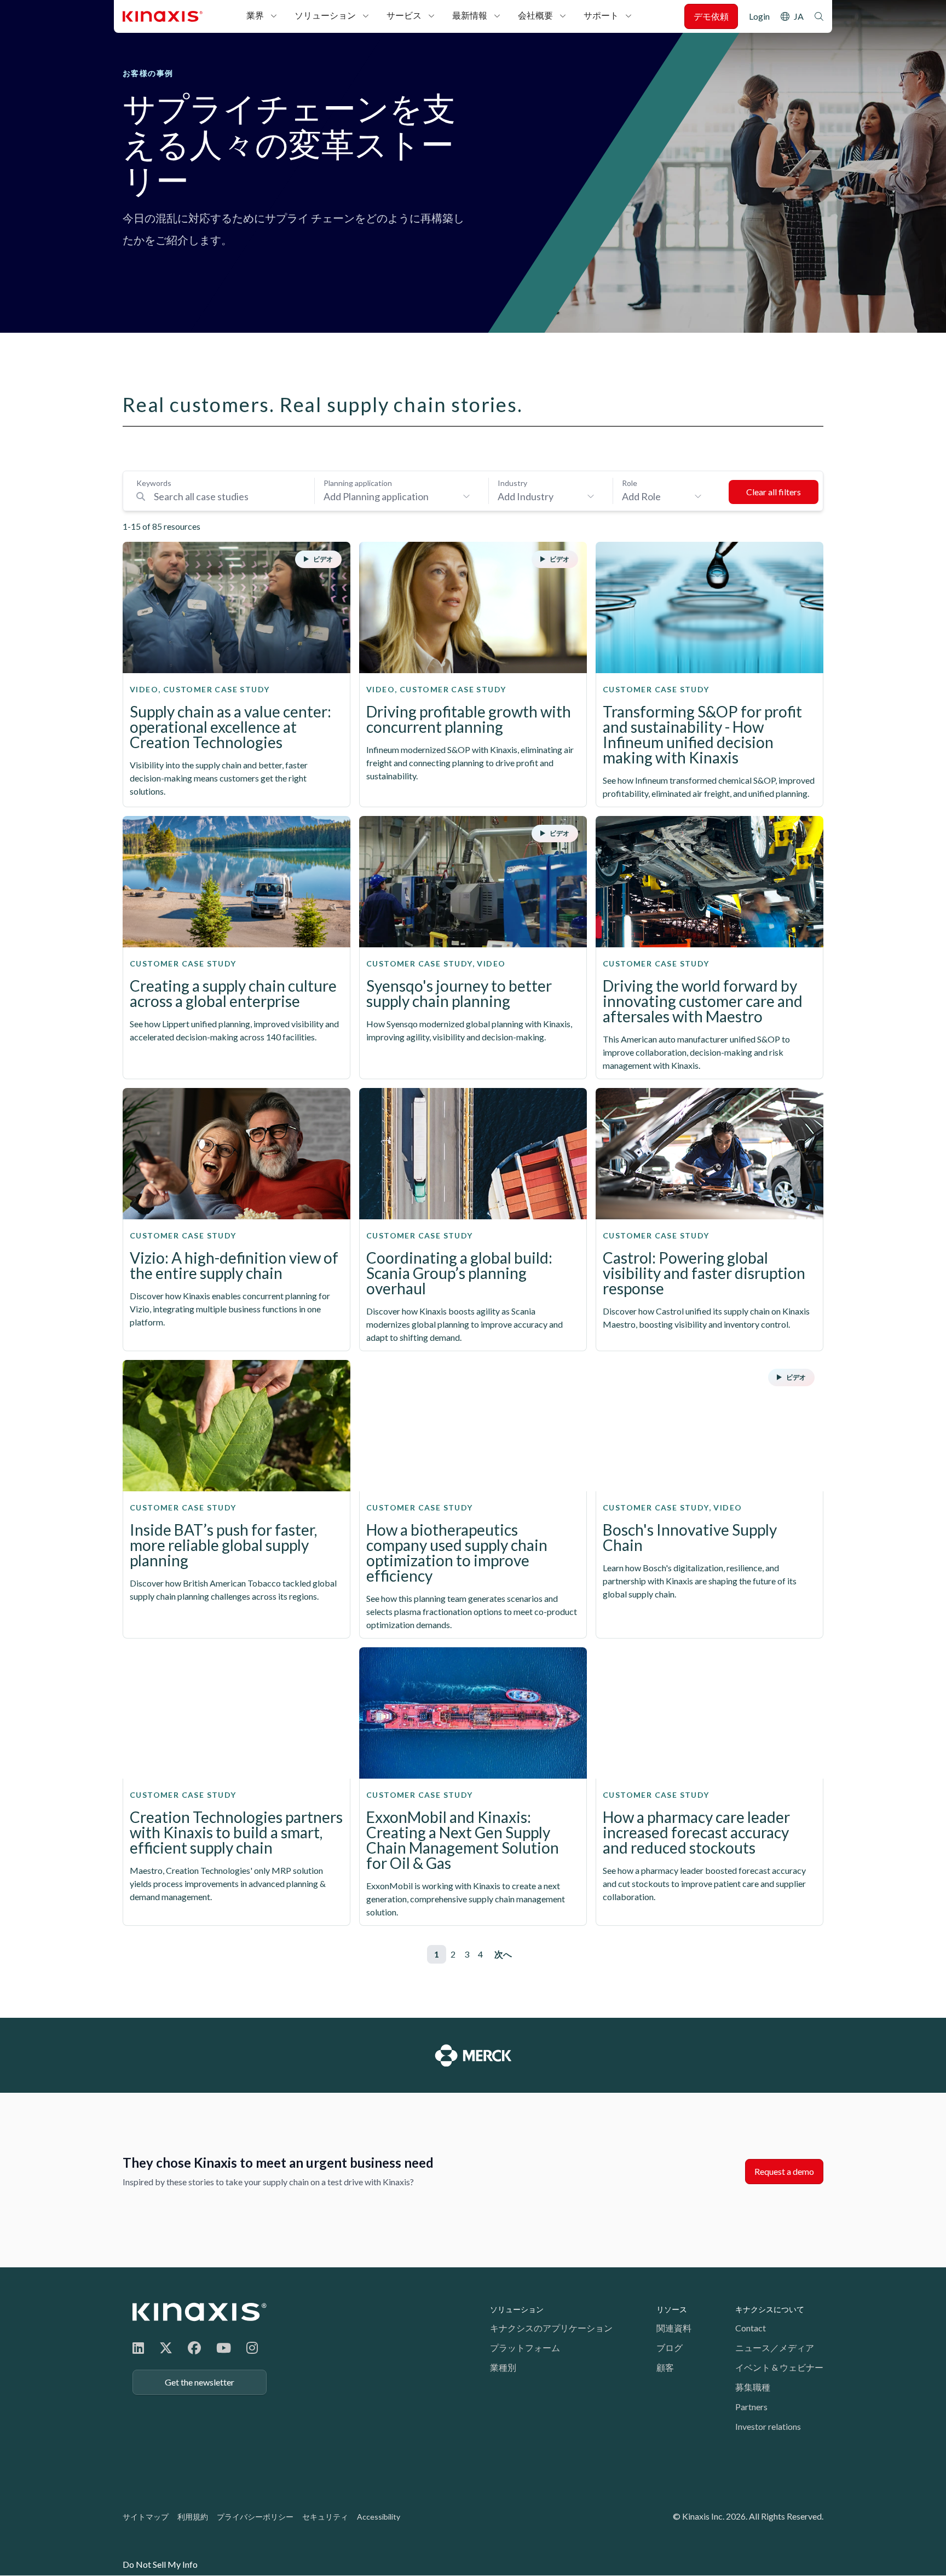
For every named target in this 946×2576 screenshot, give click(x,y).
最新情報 (470, 15)
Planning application (358, 483)
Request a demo (784, 2171)
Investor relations (768, 2426)
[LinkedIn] (138, 2348)
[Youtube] (224, 2348)
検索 (819, 16)
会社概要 (535, 15)
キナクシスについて (770, 2309)
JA (799, 16)
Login (759, 16)
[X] (166, 2348)
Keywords (154, 483)
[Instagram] (252, 2348)
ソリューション (325, 15)
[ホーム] (200, 2312)
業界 (255, 15)
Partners (751, 2407)
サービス (404, 15)
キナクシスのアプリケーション (551, 2328)
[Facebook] (194, 2348)
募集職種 (753, 2387)
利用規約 (193, 2517)
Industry (512, 483)
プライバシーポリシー (255, 2517)
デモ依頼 (711, 16)
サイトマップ (146, 2517)
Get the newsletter (200, 2382)
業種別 (503, 2367)
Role (630, 483)
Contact (751, 2328)
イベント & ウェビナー (779, 2367)
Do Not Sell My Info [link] (160, 2564)
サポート (601, 15)
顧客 (665, 2367)
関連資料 (674, 2328)
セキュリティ (325, 2517)
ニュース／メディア (775, 2348)
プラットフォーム (525, 2348)
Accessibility (379, 2517)
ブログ (670, 2348)
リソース (672, 2309)
